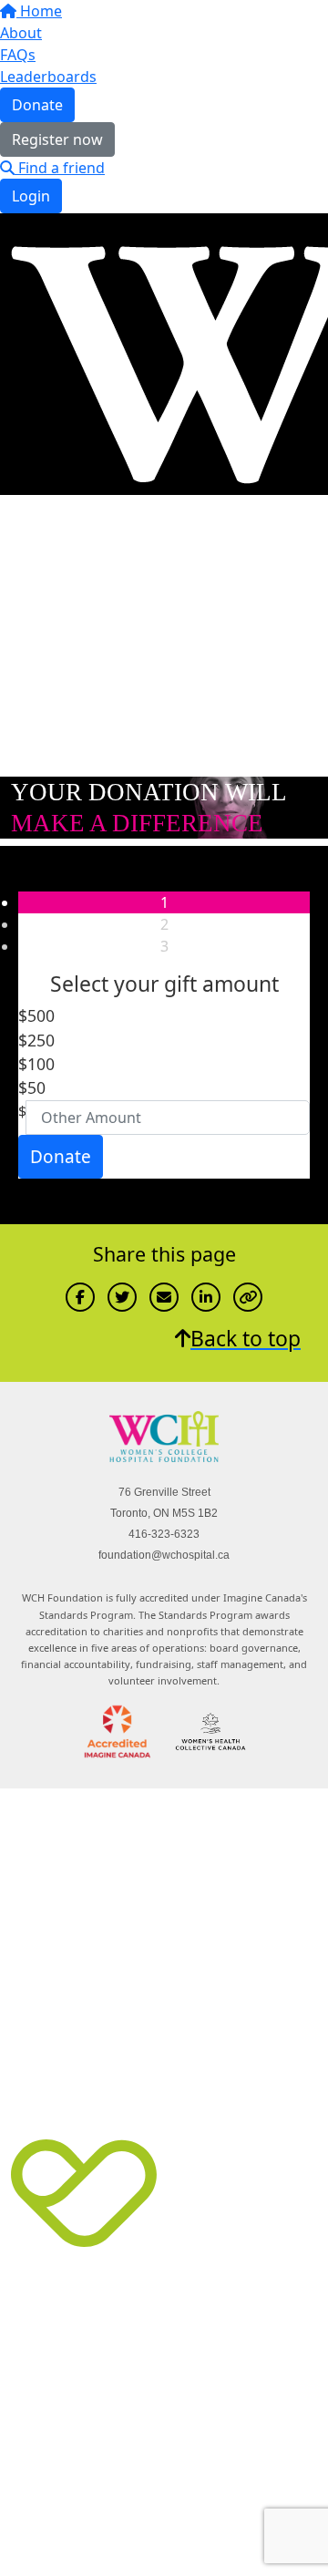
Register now (57, 139)
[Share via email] (164, 1297)
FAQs (18, 55)
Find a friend (60, 168)
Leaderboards (48, 77)
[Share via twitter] (122, 1297)
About (21, 33)
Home (39, 11)
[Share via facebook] (80, 1297)
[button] (153, 1015)
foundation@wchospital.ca (164, 1555)
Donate (37, 105)
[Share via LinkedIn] (206, 1297)
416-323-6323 (164, 1534)
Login (31, 196)
